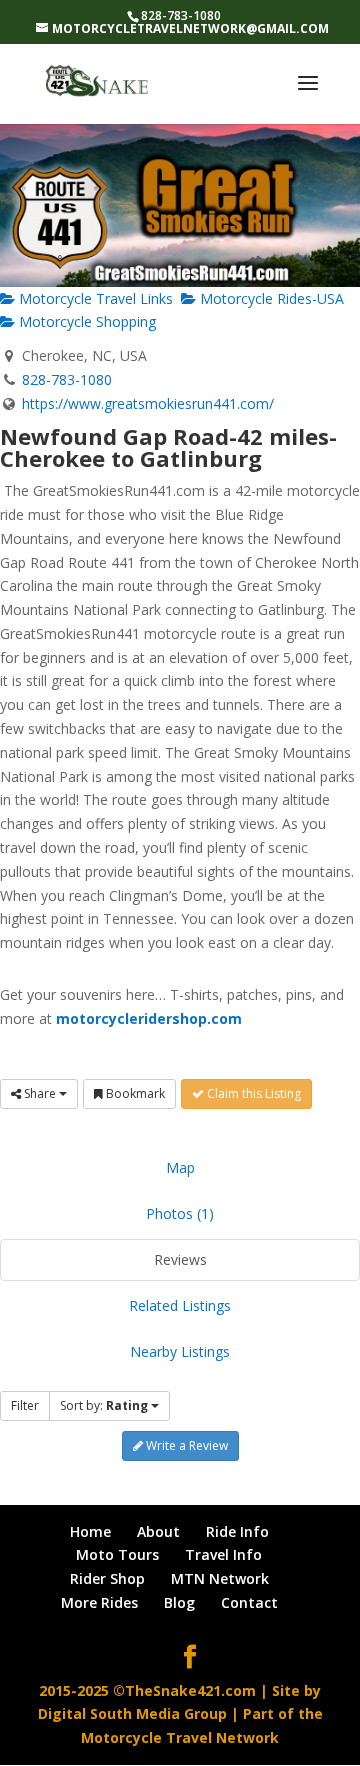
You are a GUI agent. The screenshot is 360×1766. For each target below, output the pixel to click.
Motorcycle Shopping (85, 321)
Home (90, 1531)
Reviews (180, 1259)
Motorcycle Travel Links (94, 298)
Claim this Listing (252, 1093)
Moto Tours (117, 1554)
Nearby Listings (180, 1351)
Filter (25, 1405)
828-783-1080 (67, 379)
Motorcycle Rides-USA (270, 298)
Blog (179, 1602)
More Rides (99, 1602)
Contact (249, 1602)
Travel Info (223, 1554)
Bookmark (134, 1093)
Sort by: (104, 1405)
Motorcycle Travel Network (180, 1737)
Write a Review (185, 1445)
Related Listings (180, 1305)
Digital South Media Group (132, 1713)
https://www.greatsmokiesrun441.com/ (148, 403)
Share (40, 1093)
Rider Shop (107, 1578)
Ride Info (237, 1531)
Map (180, 1167)
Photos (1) (180, 1213)
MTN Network (220, 1578)
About (158, 1531)
